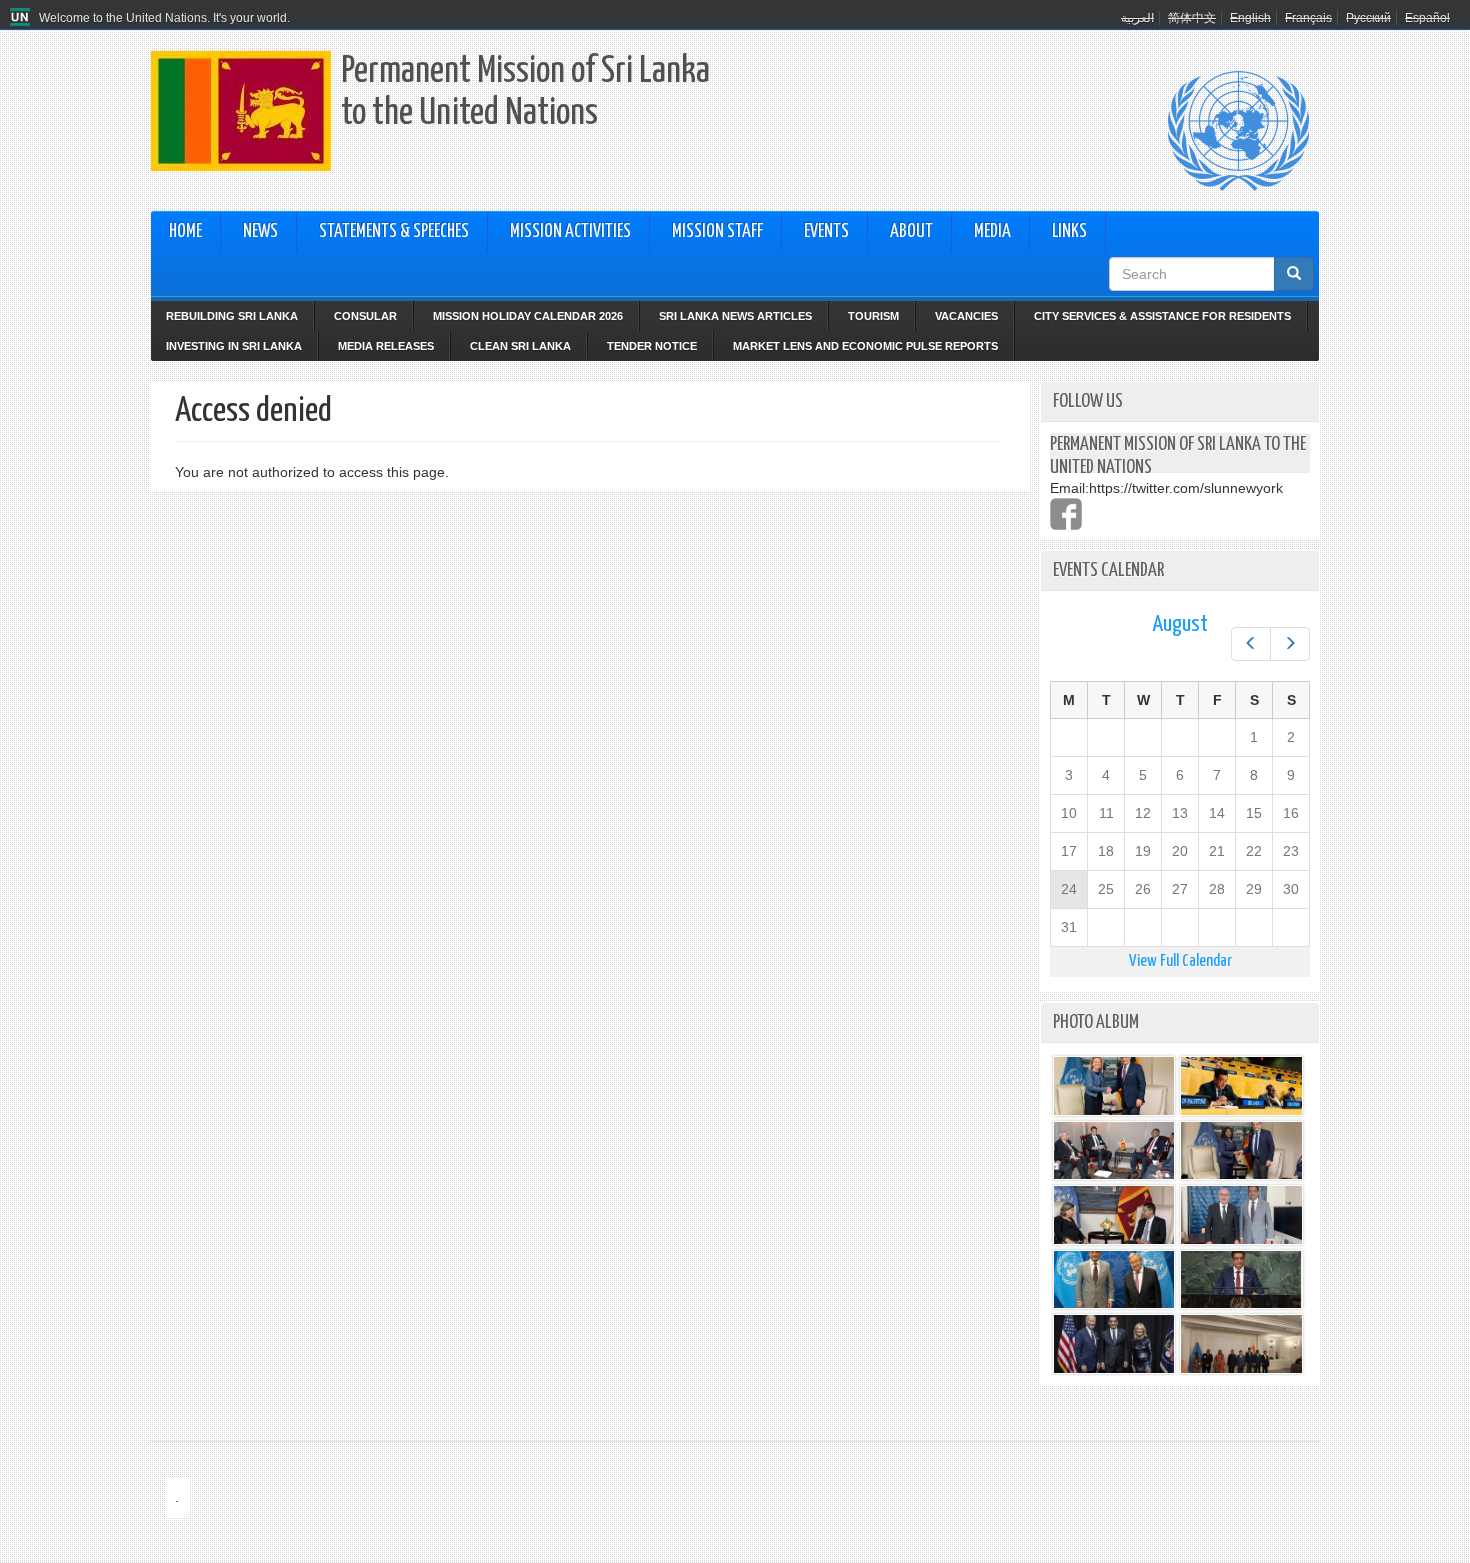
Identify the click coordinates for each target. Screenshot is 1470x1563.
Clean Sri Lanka (520, 346)
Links (1069, 232)
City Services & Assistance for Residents (1162, 316)
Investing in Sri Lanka (234, 346)
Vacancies (966, 316)
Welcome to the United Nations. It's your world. (164, 18)
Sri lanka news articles (735, 316)
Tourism (873, 316)
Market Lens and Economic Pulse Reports (865, 346)
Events (826, 232)
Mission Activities (570, 232)
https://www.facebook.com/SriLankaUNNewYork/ (1066, 514)
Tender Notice (652, 346)
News (260, 232)
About (911, 232)
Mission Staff (717, 232)
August (1180, 624)
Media (992, 232)
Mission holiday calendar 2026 (528, 316)
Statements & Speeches (394, 232)
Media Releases (386, 346)
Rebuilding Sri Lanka (232, 316)
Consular (365, 316)
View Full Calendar (1180, 961)
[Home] (22, 18)
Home (185, 232)
